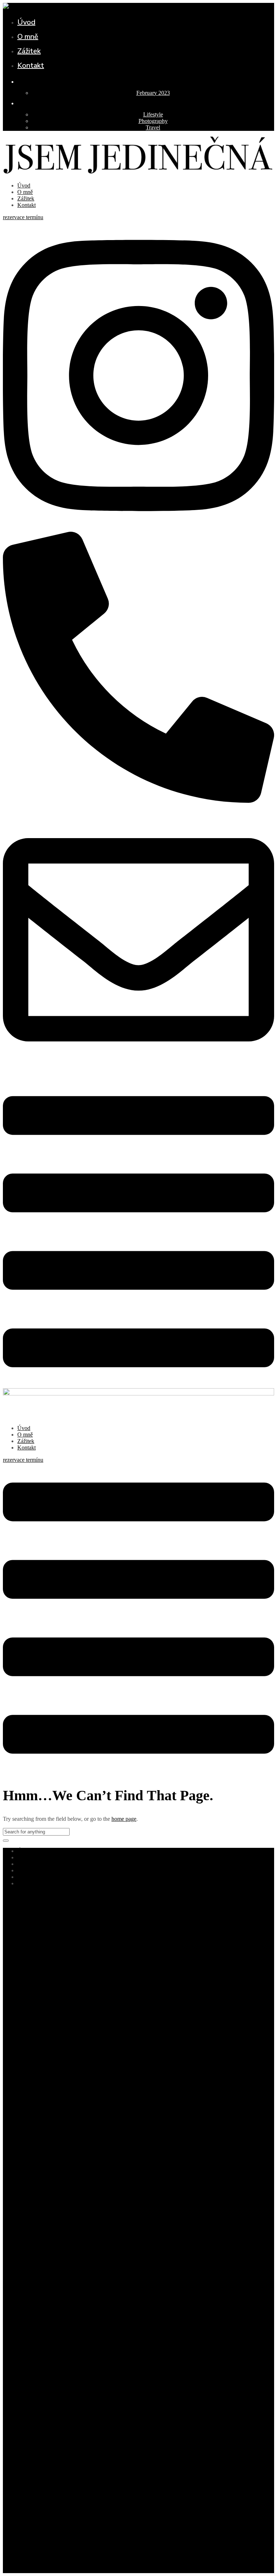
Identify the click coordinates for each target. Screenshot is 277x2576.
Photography (153, 121)
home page (124, 1819)
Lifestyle (153, 114)
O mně (28, 37)
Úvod (26, 22)
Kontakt (31, 65)
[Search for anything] (6, 1841)
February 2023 (153, 93)
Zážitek (29, 51)
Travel (153, 127)
